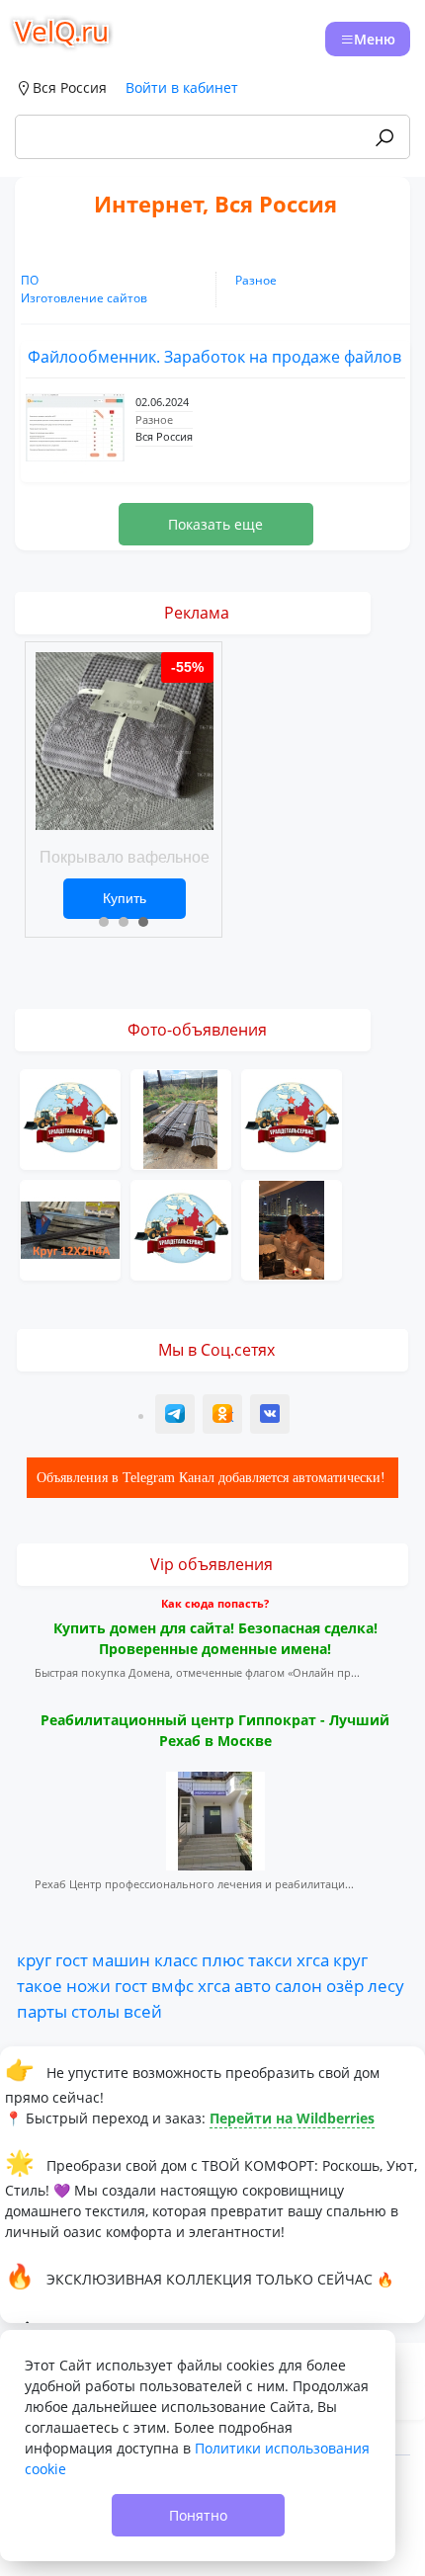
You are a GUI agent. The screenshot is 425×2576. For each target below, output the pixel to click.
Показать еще (215, 524)
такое (40, 1985)
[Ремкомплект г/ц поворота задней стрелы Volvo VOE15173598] (181, 1228)
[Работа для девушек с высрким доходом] (292, 1228)
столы (95, 2011)
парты (42, 2011)
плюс (223, 1959)
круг (34, 1959)
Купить (125, 898)
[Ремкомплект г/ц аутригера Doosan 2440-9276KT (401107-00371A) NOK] (70, 1117)
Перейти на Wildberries (292, 2118)
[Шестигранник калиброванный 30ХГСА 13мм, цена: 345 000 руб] (181, 1117)
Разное (256, 280)
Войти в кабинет (182, 87)
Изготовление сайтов (84, 298)
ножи (88, 1985)
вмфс (172, 1985)
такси (270, 1959)
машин (121, 1959)
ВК (271, 1416)
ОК (224, 1416)
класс (176, 1959)
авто (253, 1985)
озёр (345, 1985)
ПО (30, 280)
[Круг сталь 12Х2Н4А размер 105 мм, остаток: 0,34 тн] (70, 1228)
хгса (313, 1959)
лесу (386, 1985)
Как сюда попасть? (215, 1603)
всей (143, 2011)
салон (298, 1985)
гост (72, 1959)
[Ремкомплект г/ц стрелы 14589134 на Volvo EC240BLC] (292, 1117)
